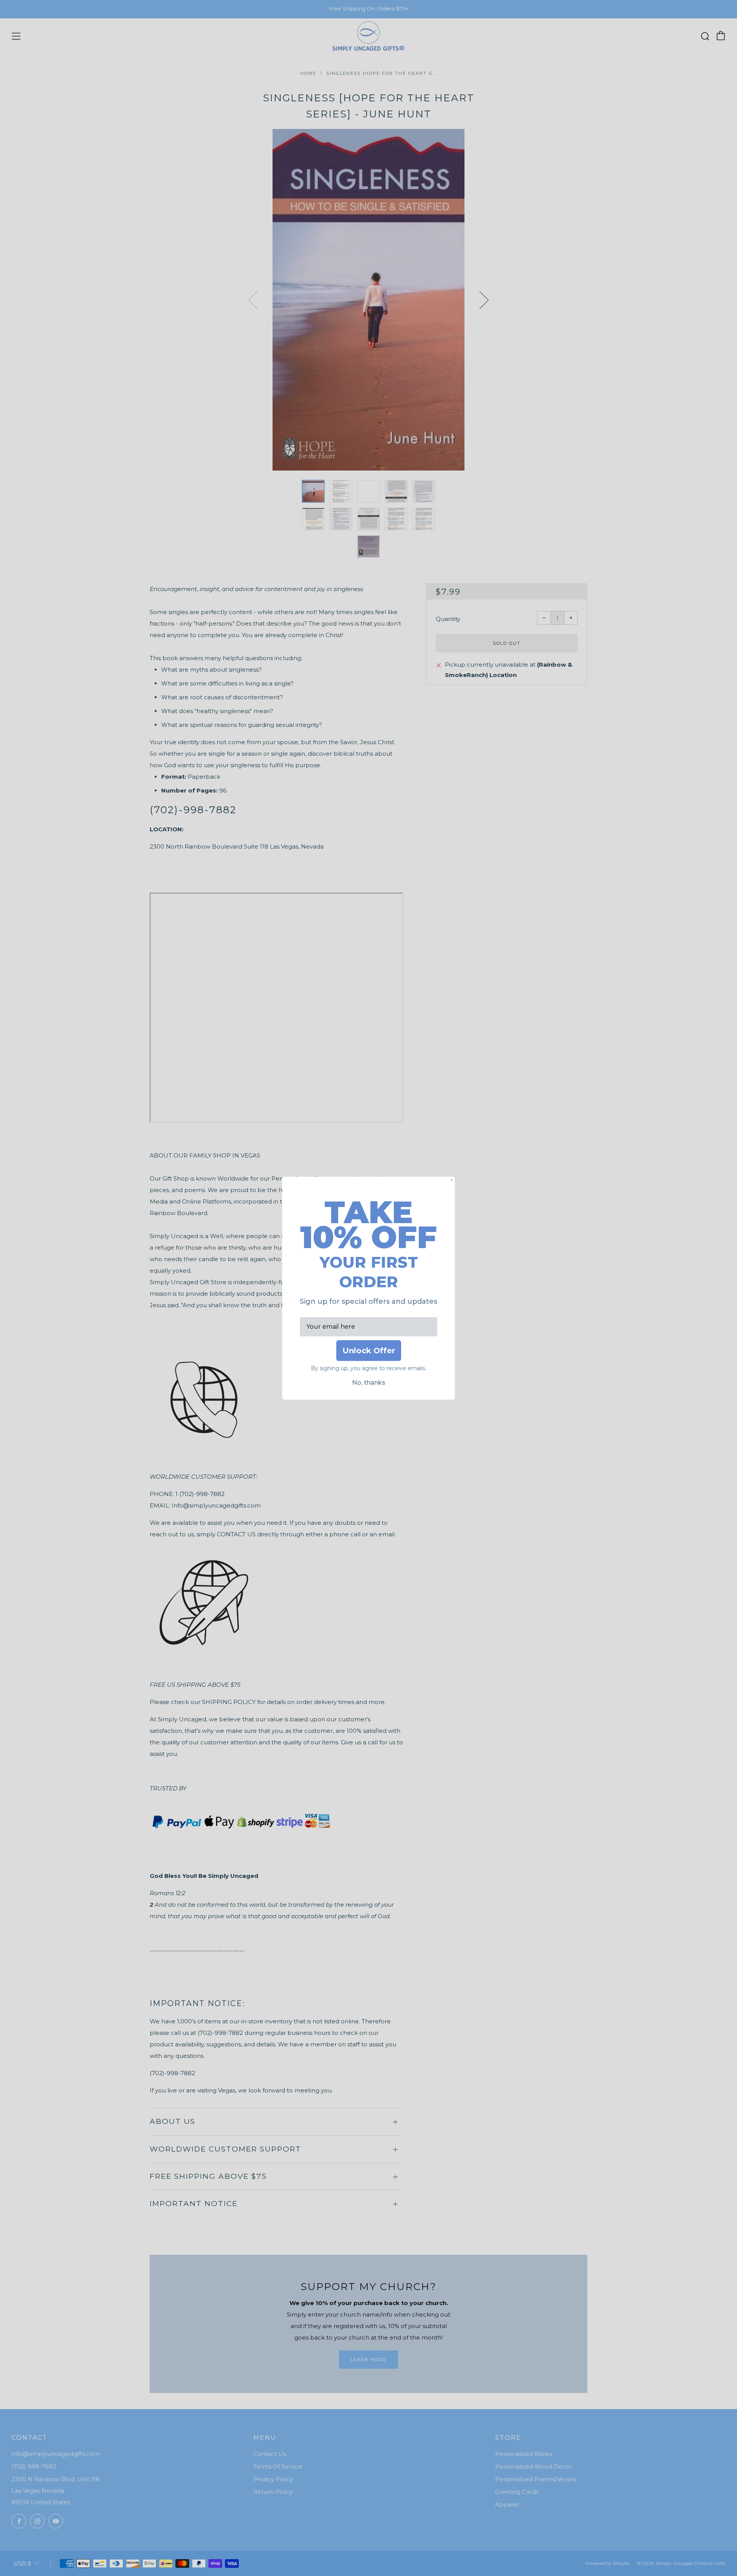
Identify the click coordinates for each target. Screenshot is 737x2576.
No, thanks (369, 1383)
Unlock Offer (369, 1351)
